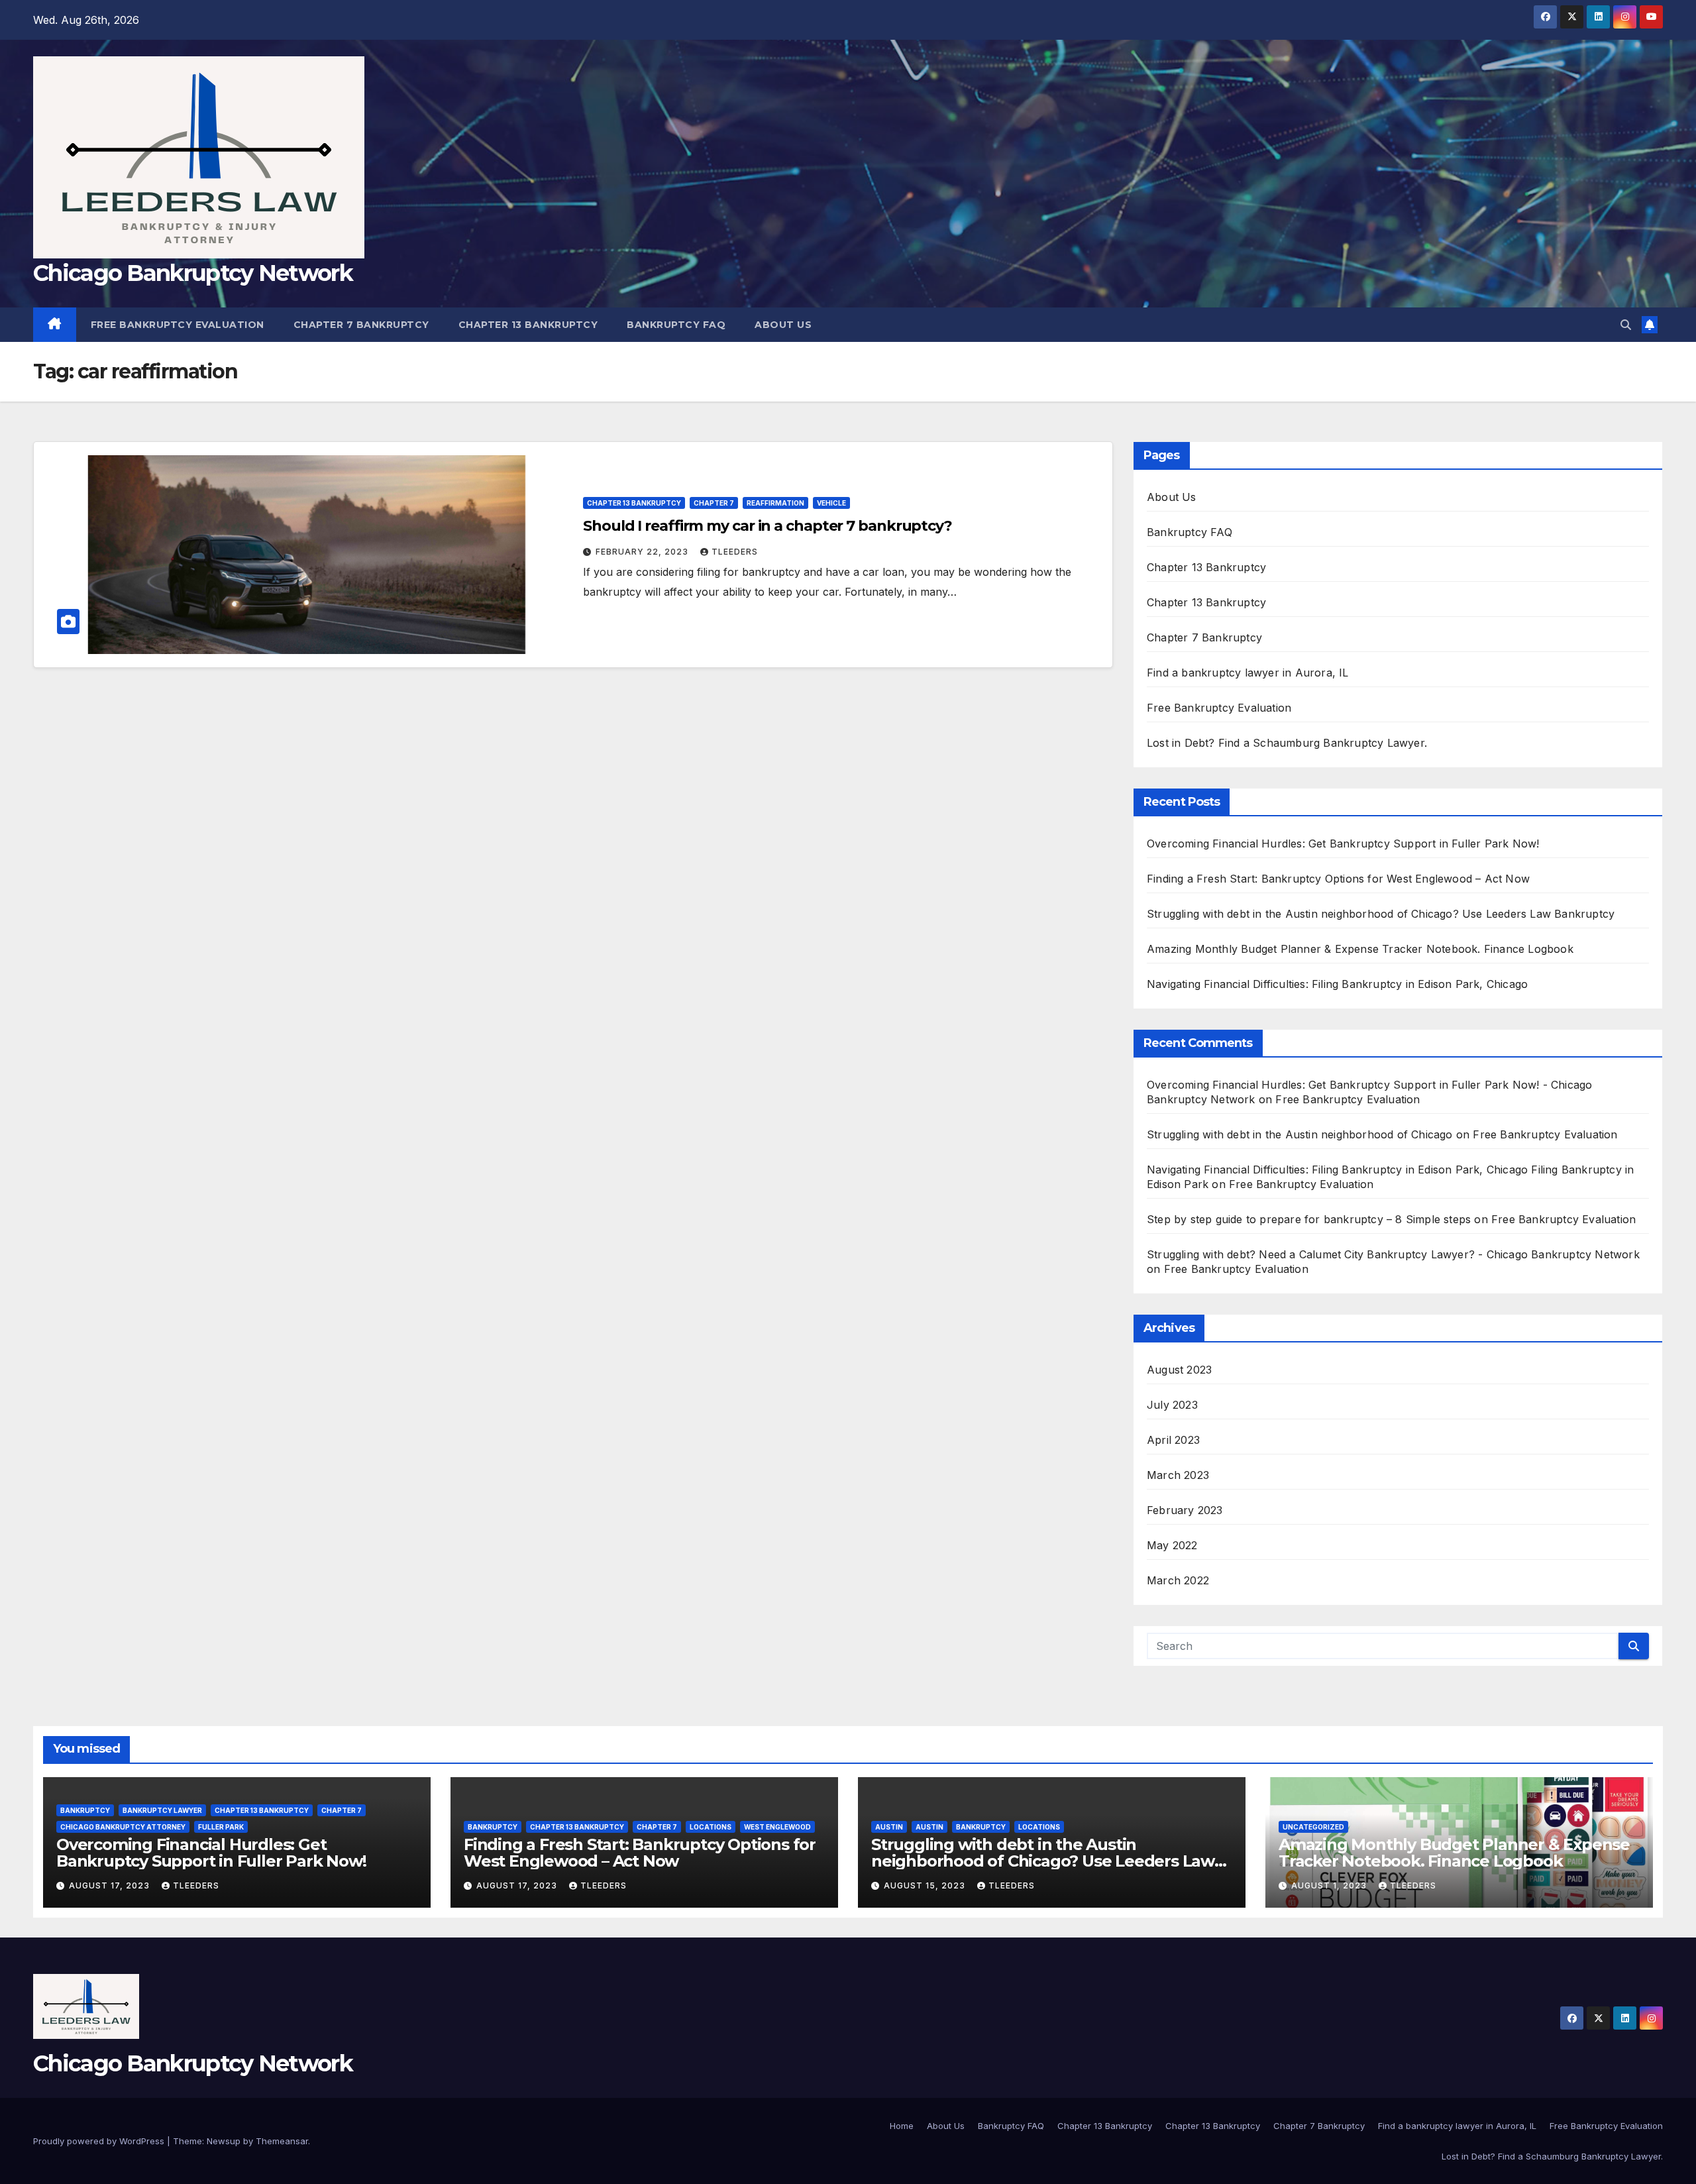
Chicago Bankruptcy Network (193, 273)
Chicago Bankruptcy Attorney (123, 1827)
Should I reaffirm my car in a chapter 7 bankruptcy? (768, 526)
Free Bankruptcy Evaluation (178, 325)
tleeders (735, 552)
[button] (1626, 325)
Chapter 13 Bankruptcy (528, 325)
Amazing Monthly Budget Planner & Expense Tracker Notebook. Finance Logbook (1360, 949)
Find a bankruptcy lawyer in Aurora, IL (1248, 673)
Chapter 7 (714, 503)
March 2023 (1178, 1475)
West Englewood (777, 1827)
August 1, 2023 (1330, 1885)
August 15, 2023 (926, 1885)
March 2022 (1178, 1580)
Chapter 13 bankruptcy (634, 503)
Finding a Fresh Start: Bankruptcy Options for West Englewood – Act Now (1338, 879)
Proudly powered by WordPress (100, 2141)
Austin (889, 1827)
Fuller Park (221, 1827)
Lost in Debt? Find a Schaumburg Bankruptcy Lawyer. (1287, 743)
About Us (783, 325)
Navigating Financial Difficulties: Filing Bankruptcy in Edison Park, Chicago (1337, 984)
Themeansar (282, 2141)
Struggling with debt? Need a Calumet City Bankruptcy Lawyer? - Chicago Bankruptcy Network (1393, 1254)
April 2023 (1173, 1440)
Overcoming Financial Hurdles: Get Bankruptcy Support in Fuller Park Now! (1343, 844)
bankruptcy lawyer (162, 1810)
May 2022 (1172, 1545)
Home (902, 2126)
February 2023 (1185, 1510)
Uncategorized (1313, 1827)
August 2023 (1179, 1370)
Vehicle (831, 503)
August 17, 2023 (111, 1885)
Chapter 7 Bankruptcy (361, 325)
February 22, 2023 (643, 552)
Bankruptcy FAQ (676, 325)
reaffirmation (775, 503)
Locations (711, 1827)
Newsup (224, 2141)
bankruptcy (85, 1810)
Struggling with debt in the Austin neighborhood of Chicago (1300, 1134)
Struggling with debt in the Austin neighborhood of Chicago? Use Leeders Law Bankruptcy (1381, 914)
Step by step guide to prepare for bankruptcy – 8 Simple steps (1309, 1219)
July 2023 (1172, 1405)
